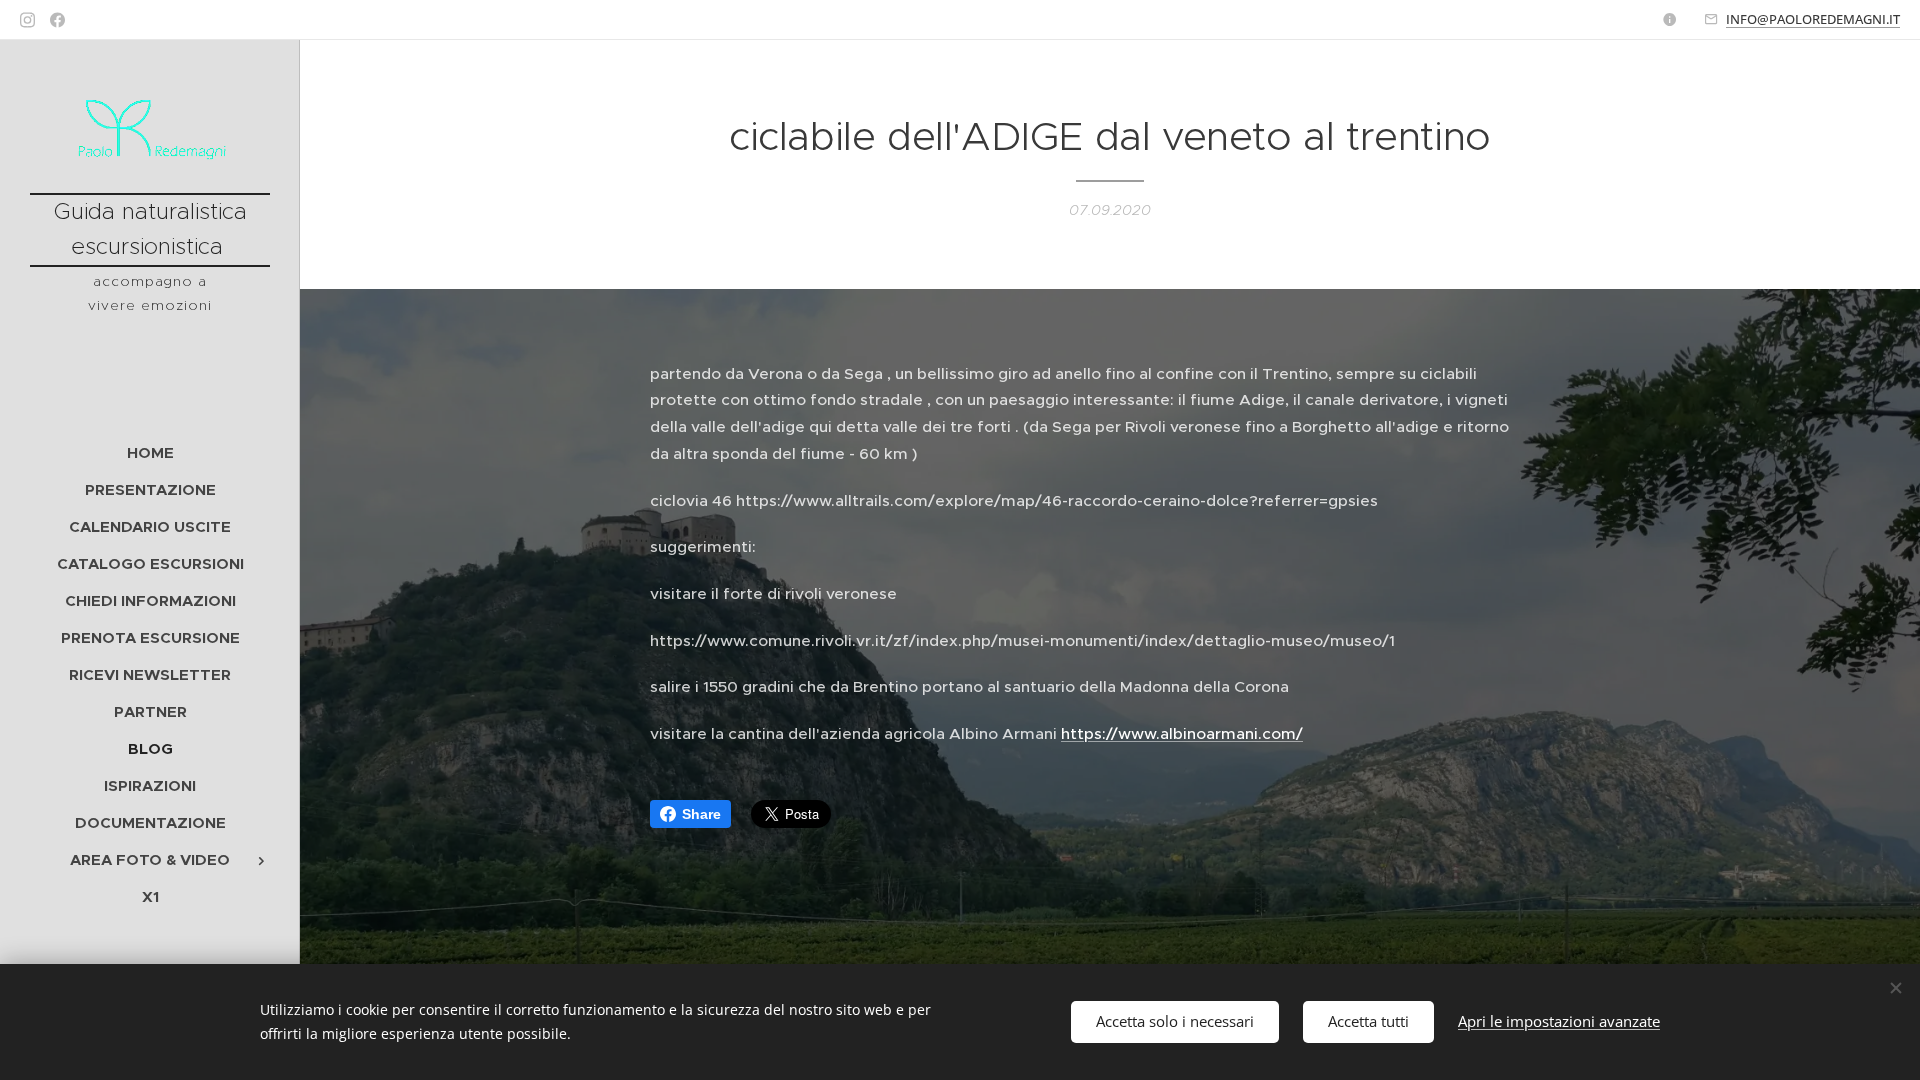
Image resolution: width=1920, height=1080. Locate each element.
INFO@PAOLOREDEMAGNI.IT (1813, 19)
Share (701, 814)
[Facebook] (57, 20)
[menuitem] (150, 452)
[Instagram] (27, 20)
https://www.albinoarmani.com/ (1182, 733)
